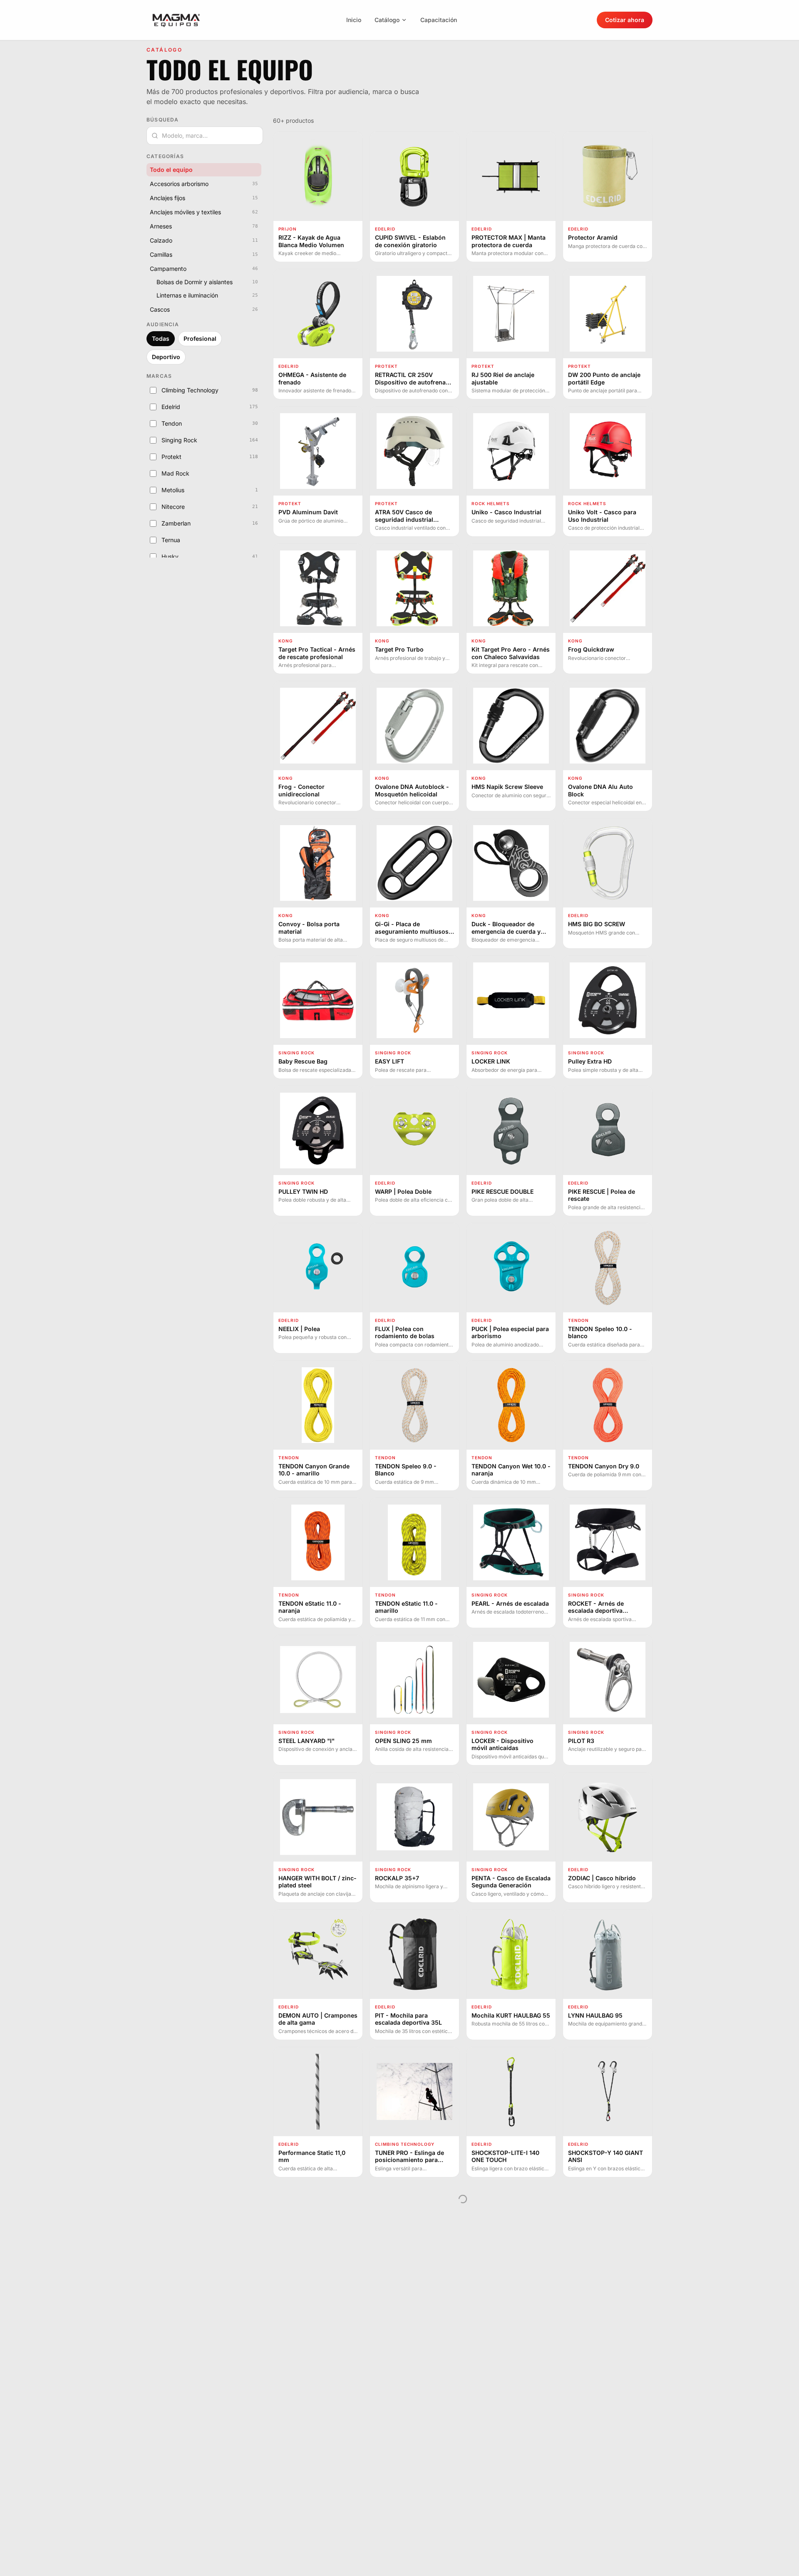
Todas (161, 338)
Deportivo (166, 357)
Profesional (200, 338)
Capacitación (439, 20)
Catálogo (387, 20)
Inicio (354, 20)
